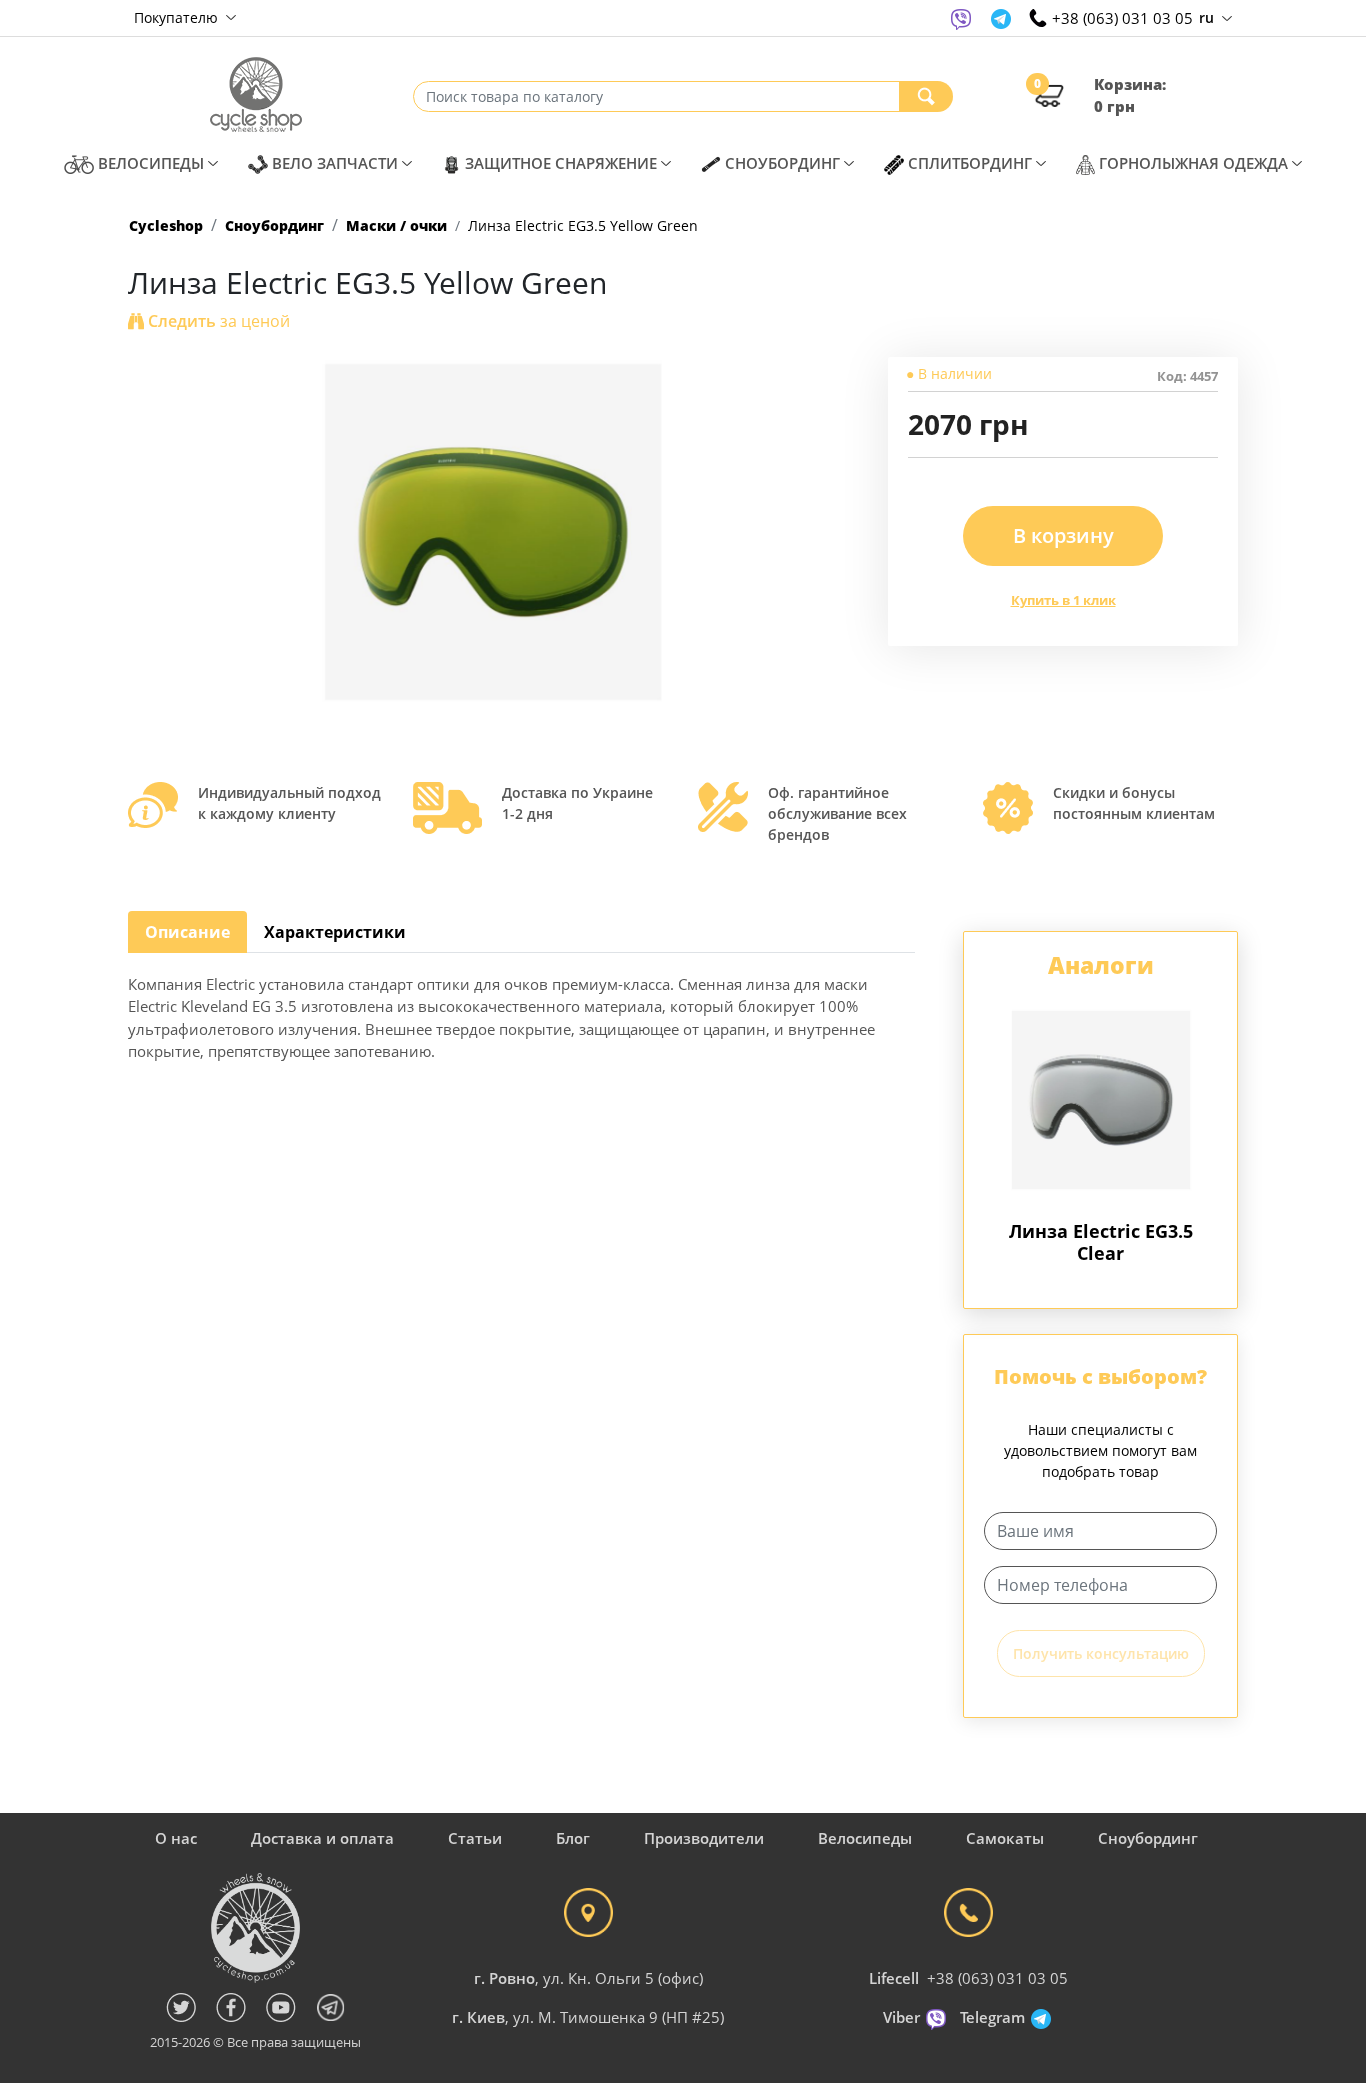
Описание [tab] (187, 932)
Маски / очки (396, 225)
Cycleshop (166, 225)
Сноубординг (274, 225)
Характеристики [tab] (335, 932)
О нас (176, 1838)
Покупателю (178, 17)
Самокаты (1005, 1838)
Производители (704, 1838)
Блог (573, 1838)
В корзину (1063, 535)
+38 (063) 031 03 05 (997, 1978)
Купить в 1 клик (1063, 600)
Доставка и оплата (322, 1838)
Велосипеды (865, 1838)
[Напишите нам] (961, 18)
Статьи (475, 1838)
